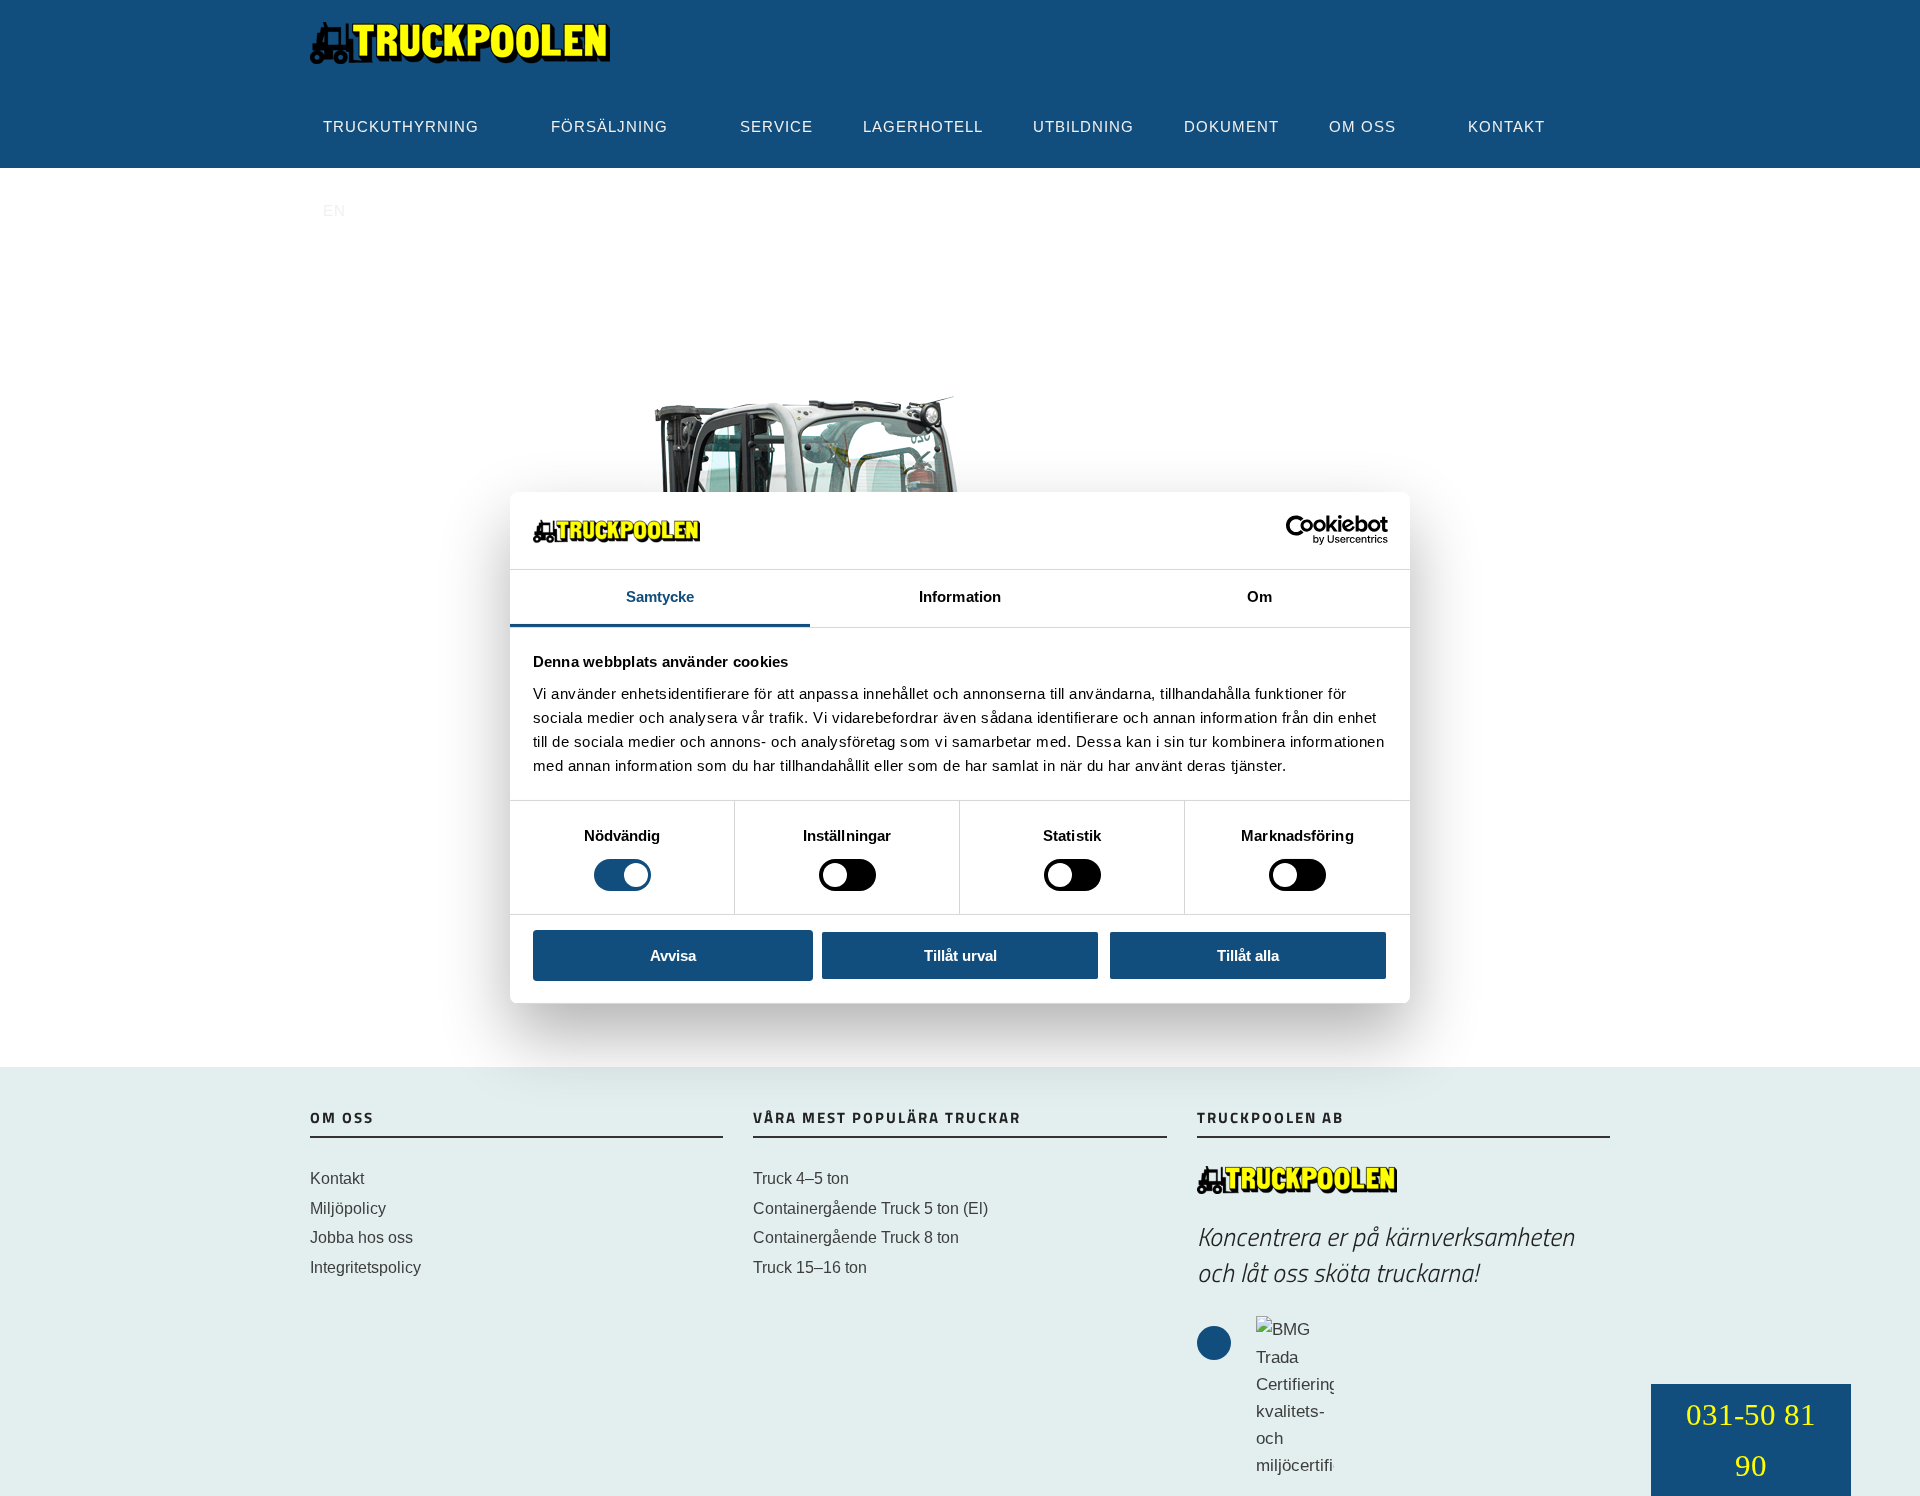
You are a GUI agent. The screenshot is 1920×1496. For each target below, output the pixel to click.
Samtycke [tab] (660, 596)
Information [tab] (960, 596)
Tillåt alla (1248, 955)
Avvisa (673, 955)
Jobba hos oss (361, 1237)
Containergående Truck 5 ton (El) (870, 1208)
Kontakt (337, 1178)
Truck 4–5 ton (801, 1178)
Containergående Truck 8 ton (856, 1237)
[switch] (847, 875)
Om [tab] (1259, 596)
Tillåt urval (960, 955)
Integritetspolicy (365, 1267)
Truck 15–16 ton (810, 1267)
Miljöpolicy (348, 1208)
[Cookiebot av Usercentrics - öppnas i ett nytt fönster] (1300, 530)
